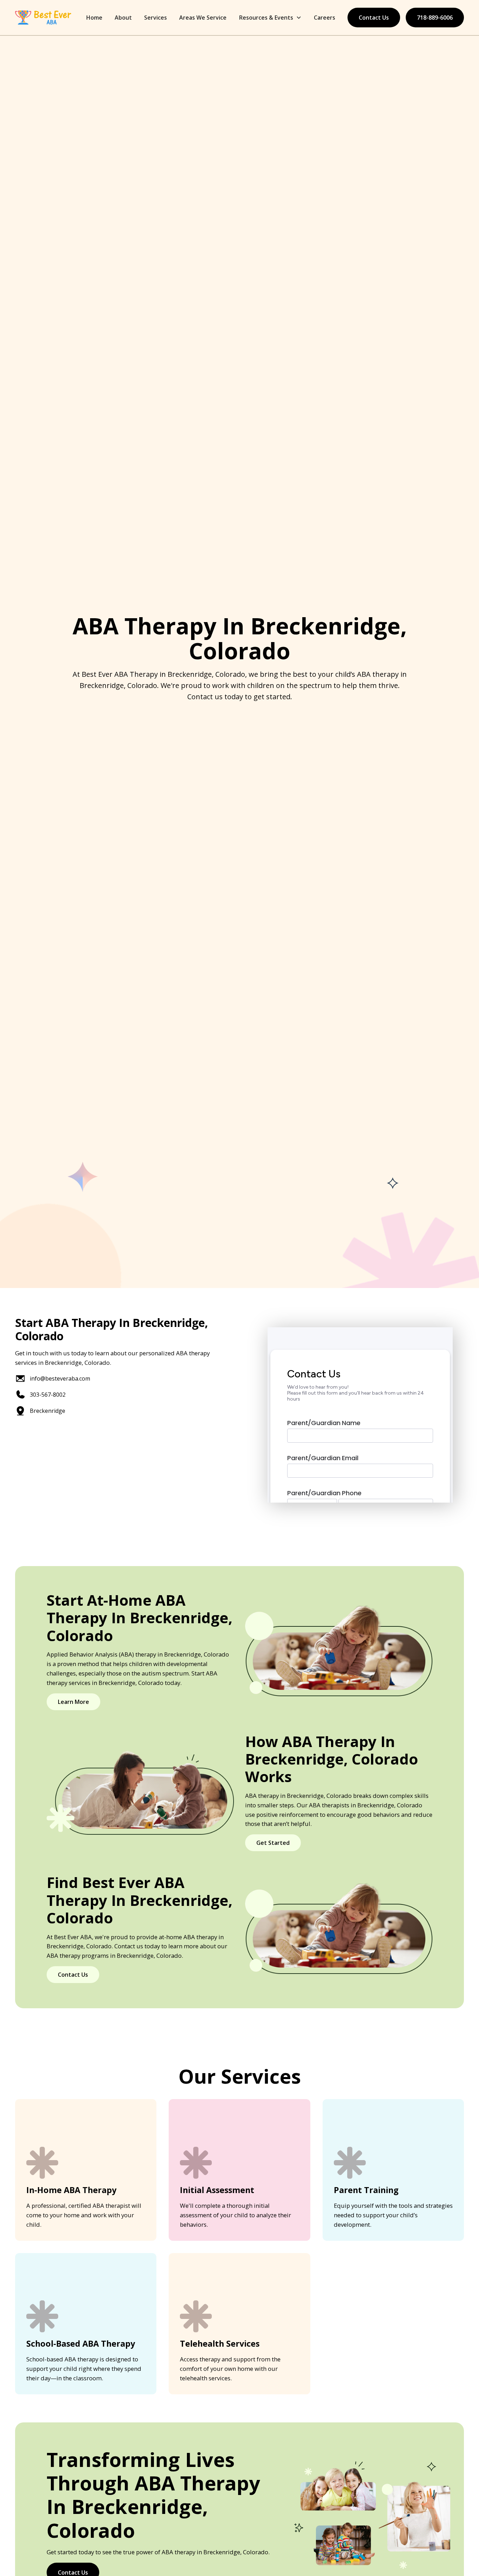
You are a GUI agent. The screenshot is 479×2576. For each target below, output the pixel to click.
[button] (270, 18)
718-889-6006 (435, 18)
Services (156, 18)
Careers (325, 18)
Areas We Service (203, 18)
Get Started (273, 1843)
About (123, 18)
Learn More (73, 1702)
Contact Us (374, 18)
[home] (43, 18)
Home (94, 18)
